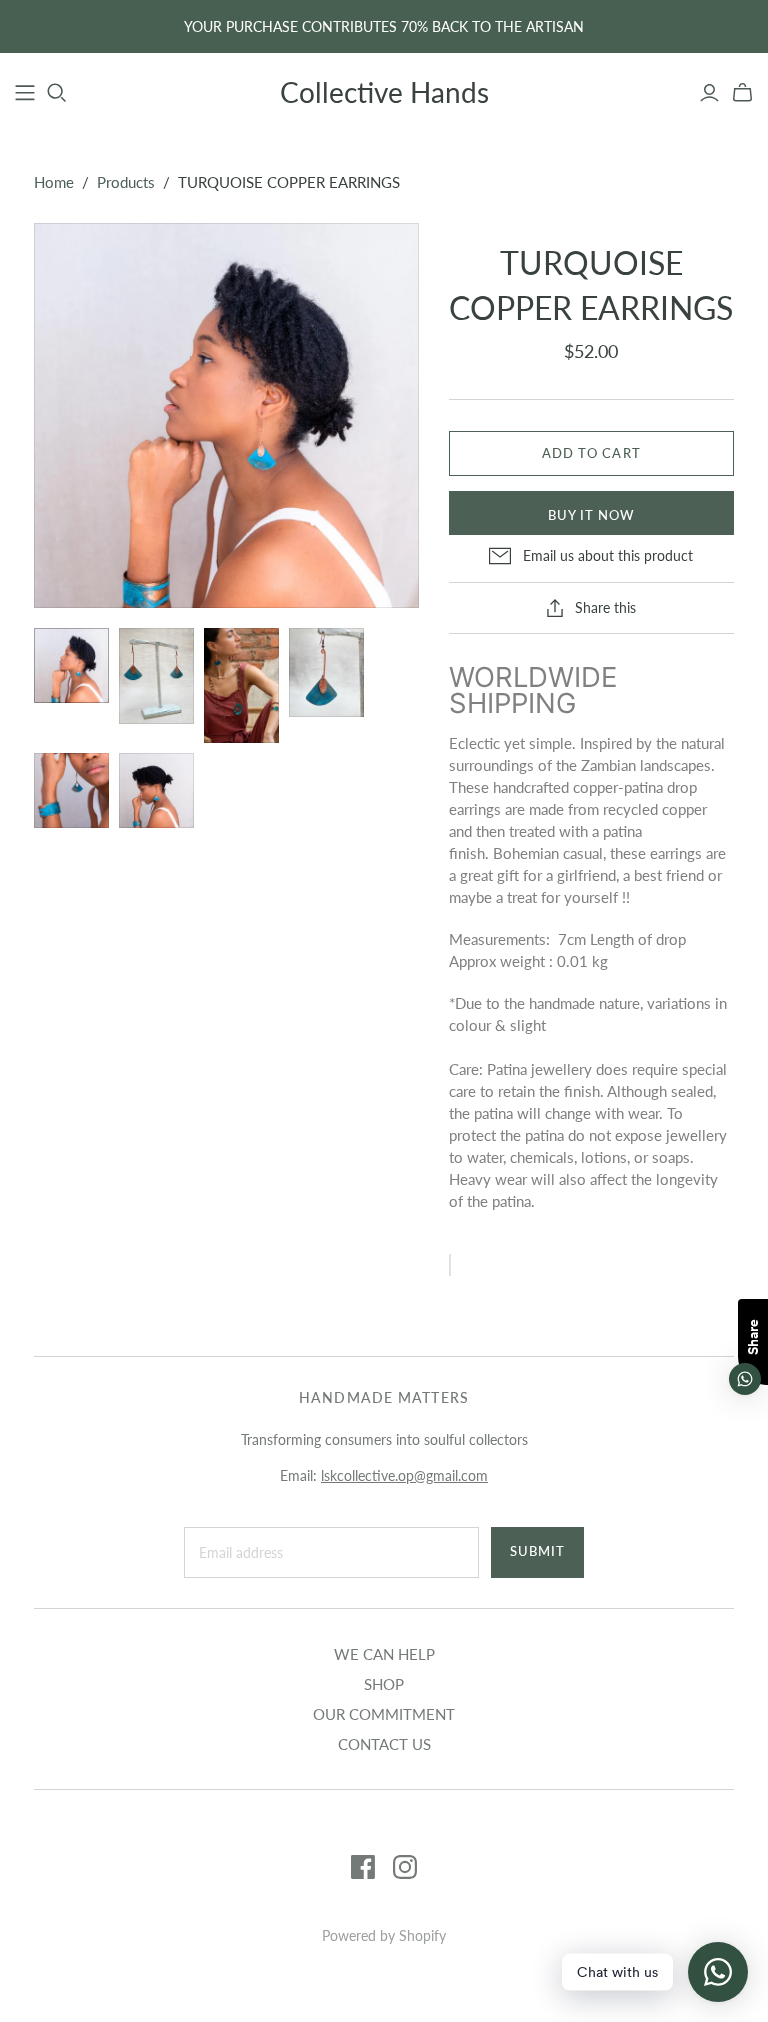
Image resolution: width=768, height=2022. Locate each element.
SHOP (384, 1684)
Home (54, 182)
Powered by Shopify (384, 1935)
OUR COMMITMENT (384, 1714)
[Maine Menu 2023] (25, 93)
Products (126, 182)
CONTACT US (384, 1744)
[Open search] (57, 93)
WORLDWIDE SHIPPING (533, 690)
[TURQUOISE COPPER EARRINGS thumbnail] (71, 665)
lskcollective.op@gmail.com (404, 1475)
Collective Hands (384, 92)
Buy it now (591, 515)
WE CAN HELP (384, 1654)
